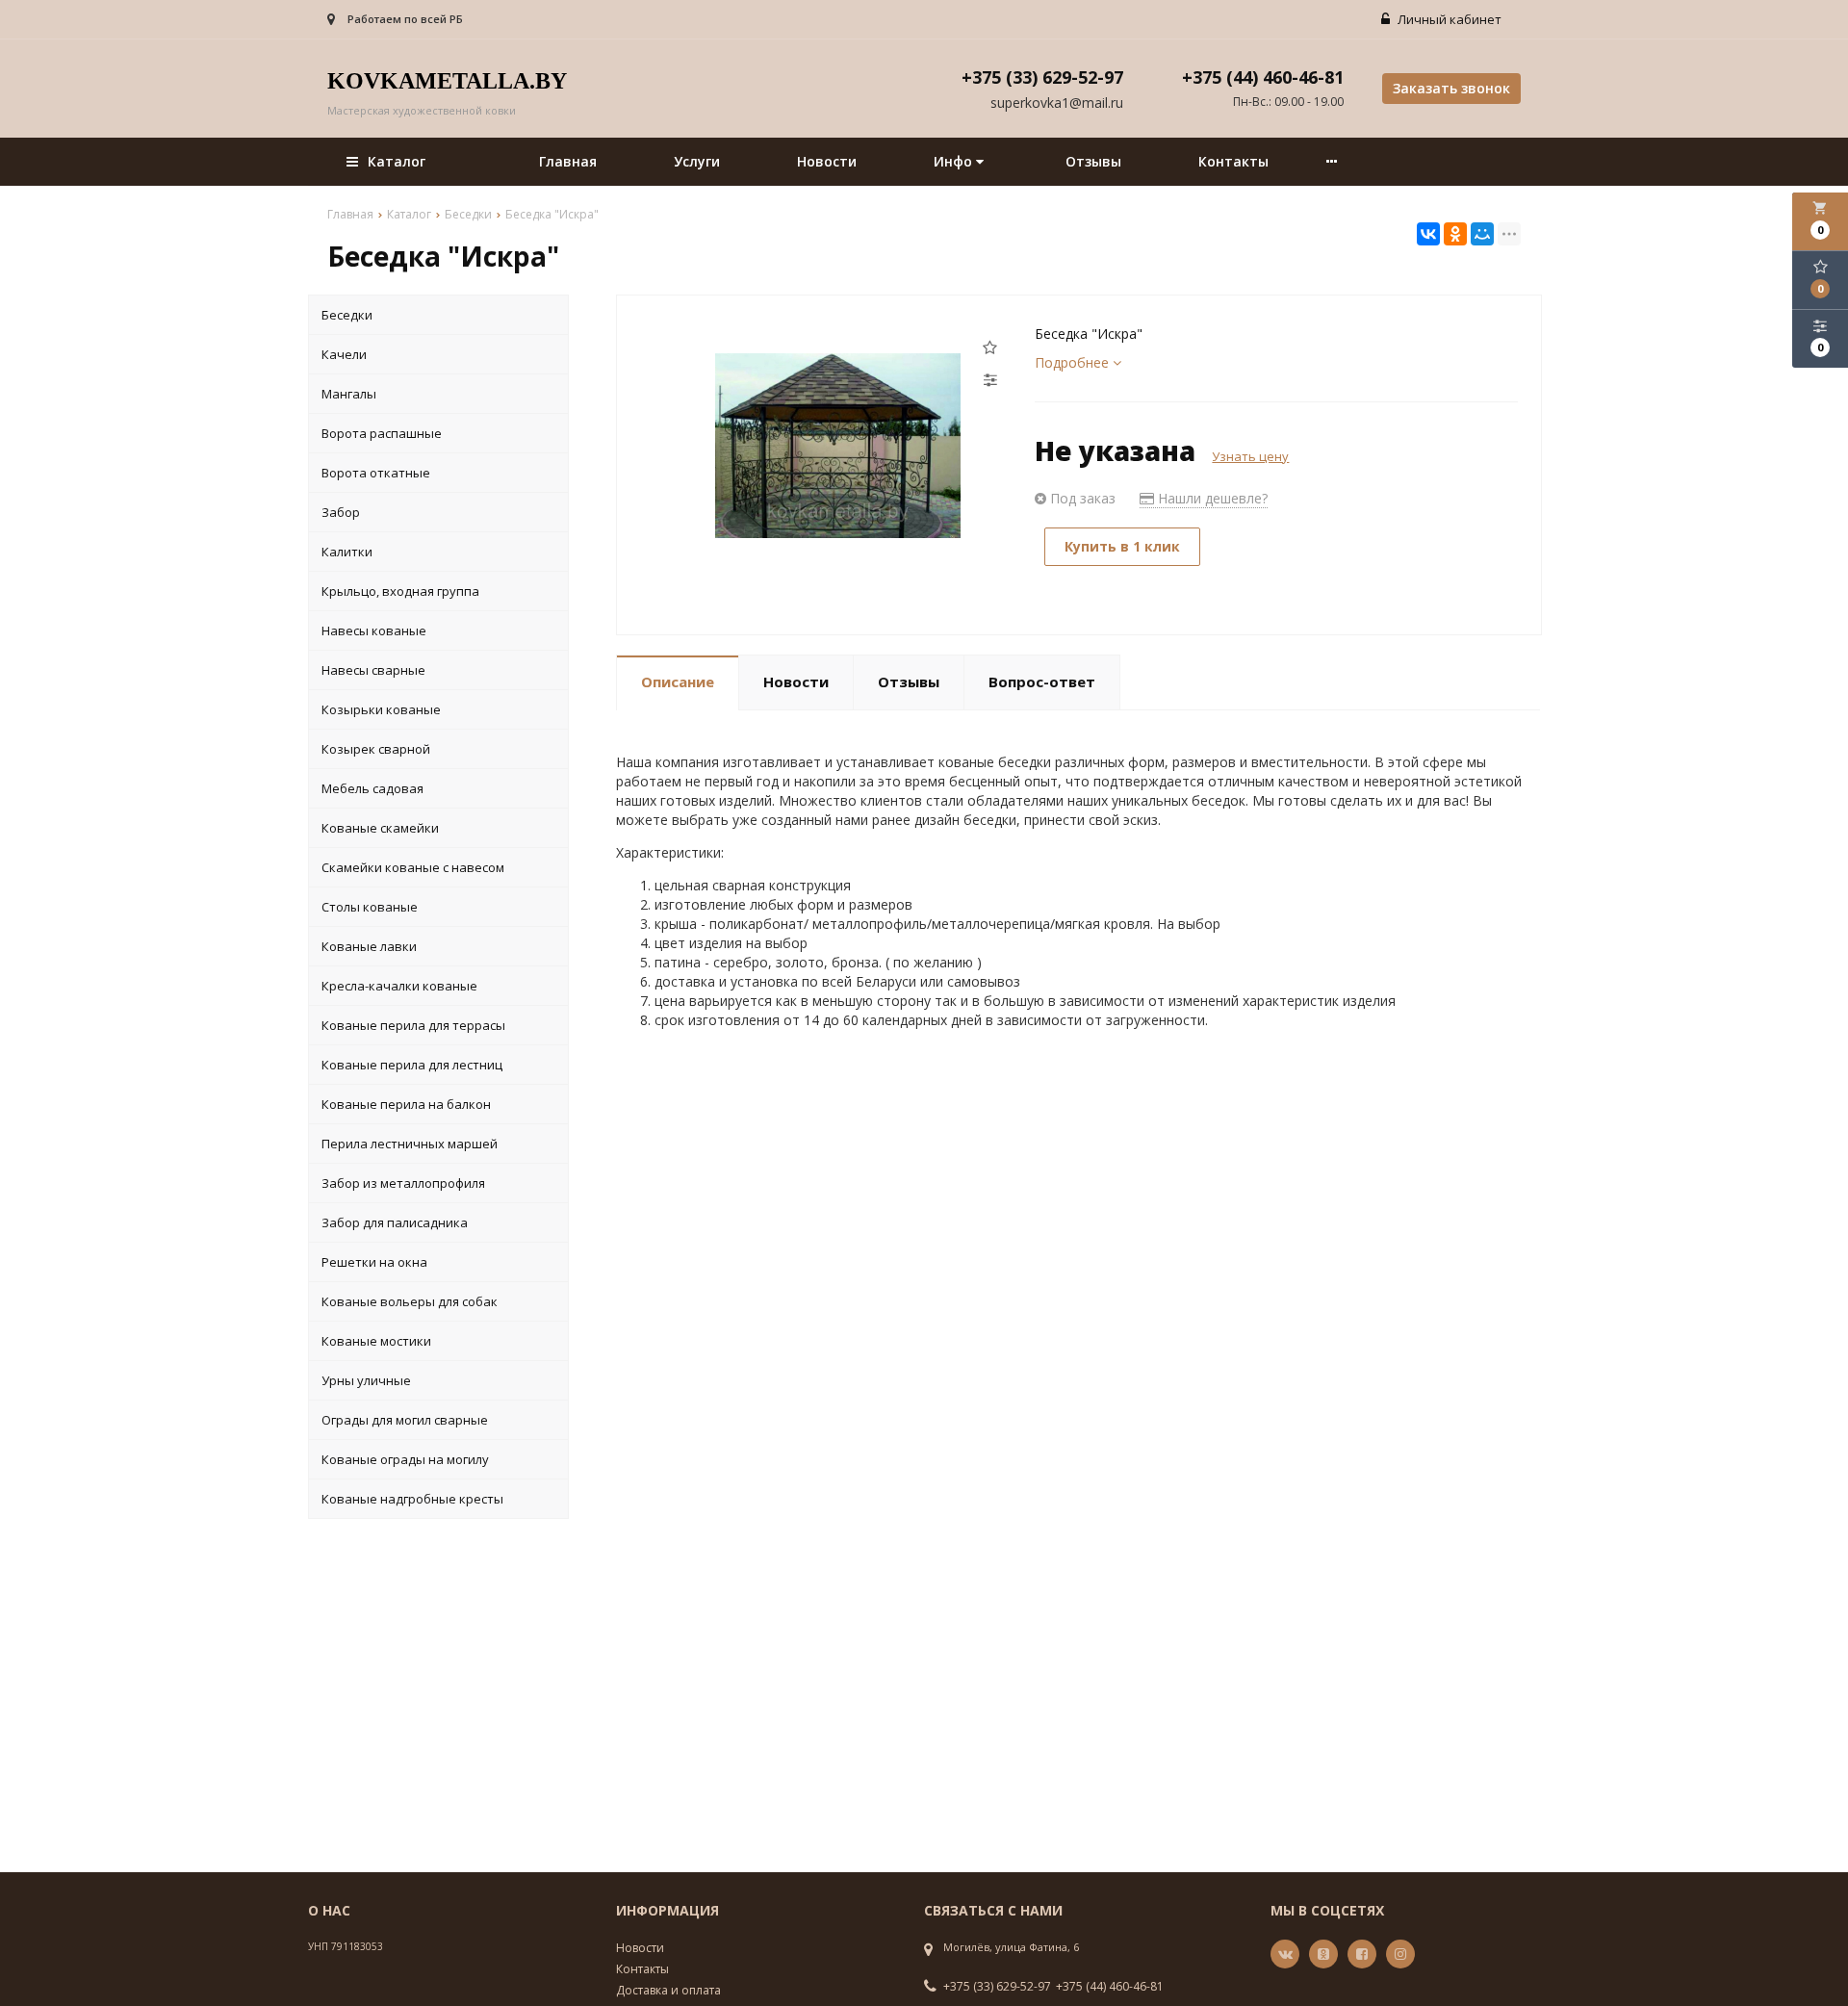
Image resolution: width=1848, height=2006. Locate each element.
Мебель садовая (372, 788)
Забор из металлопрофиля (403, 1183)
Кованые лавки (369, 946)
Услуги (697, 161)
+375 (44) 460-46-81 (1110, 1987)
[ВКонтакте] (1428, 234)
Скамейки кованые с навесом (413, 867)
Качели (344, 354)
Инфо (955, 161)
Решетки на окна (374, 1262)
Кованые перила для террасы (413, 1025)
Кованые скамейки (380, 828)
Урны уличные (366, 1380)
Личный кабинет (1448, 19)
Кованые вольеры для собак (410, 1301)
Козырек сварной (376, 749)
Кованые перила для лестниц (412, 1065)
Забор (341, 512)
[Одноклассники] (1455, 234)
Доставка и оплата (668, 1990)
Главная (568, 161)
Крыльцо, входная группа (400, 591)
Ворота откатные (376, 473)
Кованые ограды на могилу (405, 1459)
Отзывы (1093, 161)
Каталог (397, 161)
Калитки (347, 552)
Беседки (347, 315)
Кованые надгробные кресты (412, 1499)
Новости (827, 161)
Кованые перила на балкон (406, 1104)
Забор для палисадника (395, 1222)
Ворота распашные (382, 433)
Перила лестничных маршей (410, 1144)
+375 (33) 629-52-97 (997, 1987)
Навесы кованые (374, 630)
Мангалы (349, 394)
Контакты (1233, 161)
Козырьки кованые (381, 709)
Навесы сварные (373, 670)
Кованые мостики (376, 1341)
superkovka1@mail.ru (1057, 103)
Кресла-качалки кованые (399, 986)
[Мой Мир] (1482, 234)
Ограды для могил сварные (405, 1420)
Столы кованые (370, 907)
